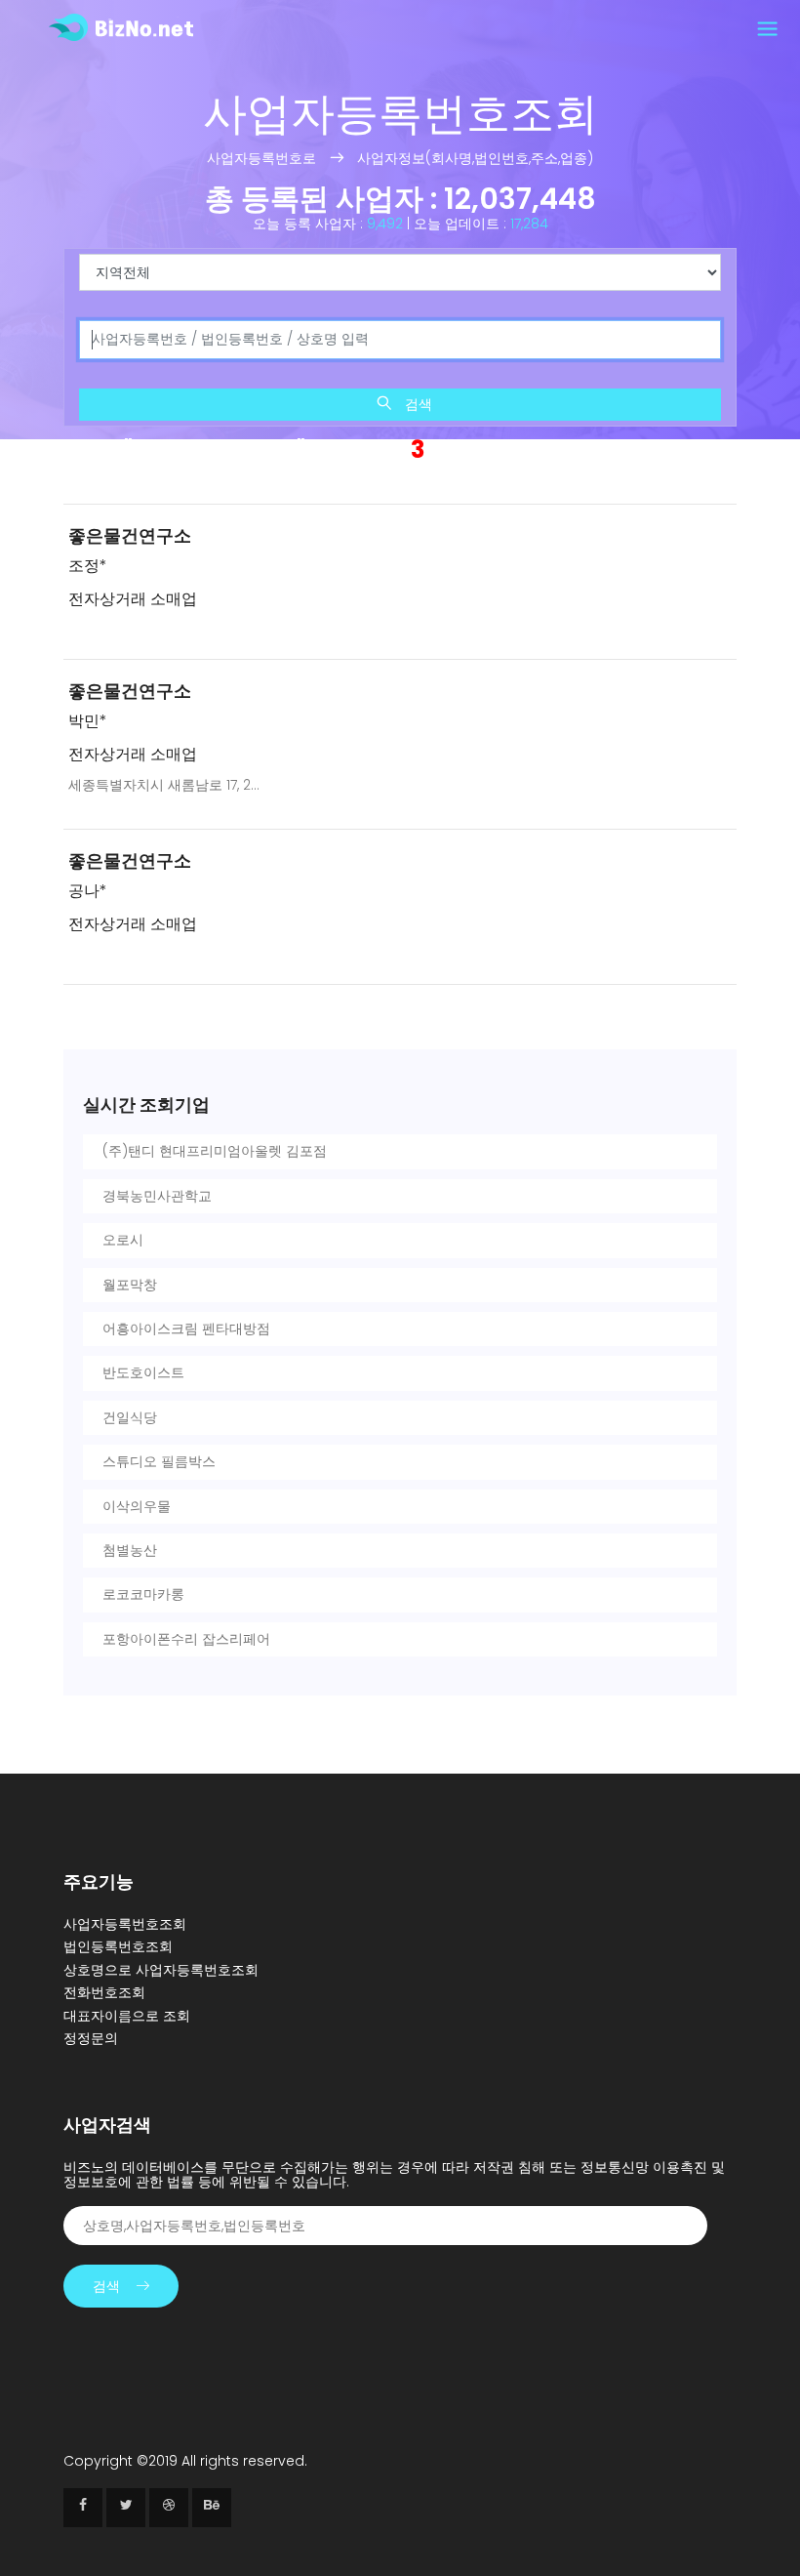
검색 (417, 404)
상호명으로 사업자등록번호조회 (161, 1970)
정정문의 (91, 2038)
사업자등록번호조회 (125, 1924)
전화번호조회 (104, 1992)
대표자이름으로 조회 (127, 2016)
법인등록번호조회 (118, 1946)
